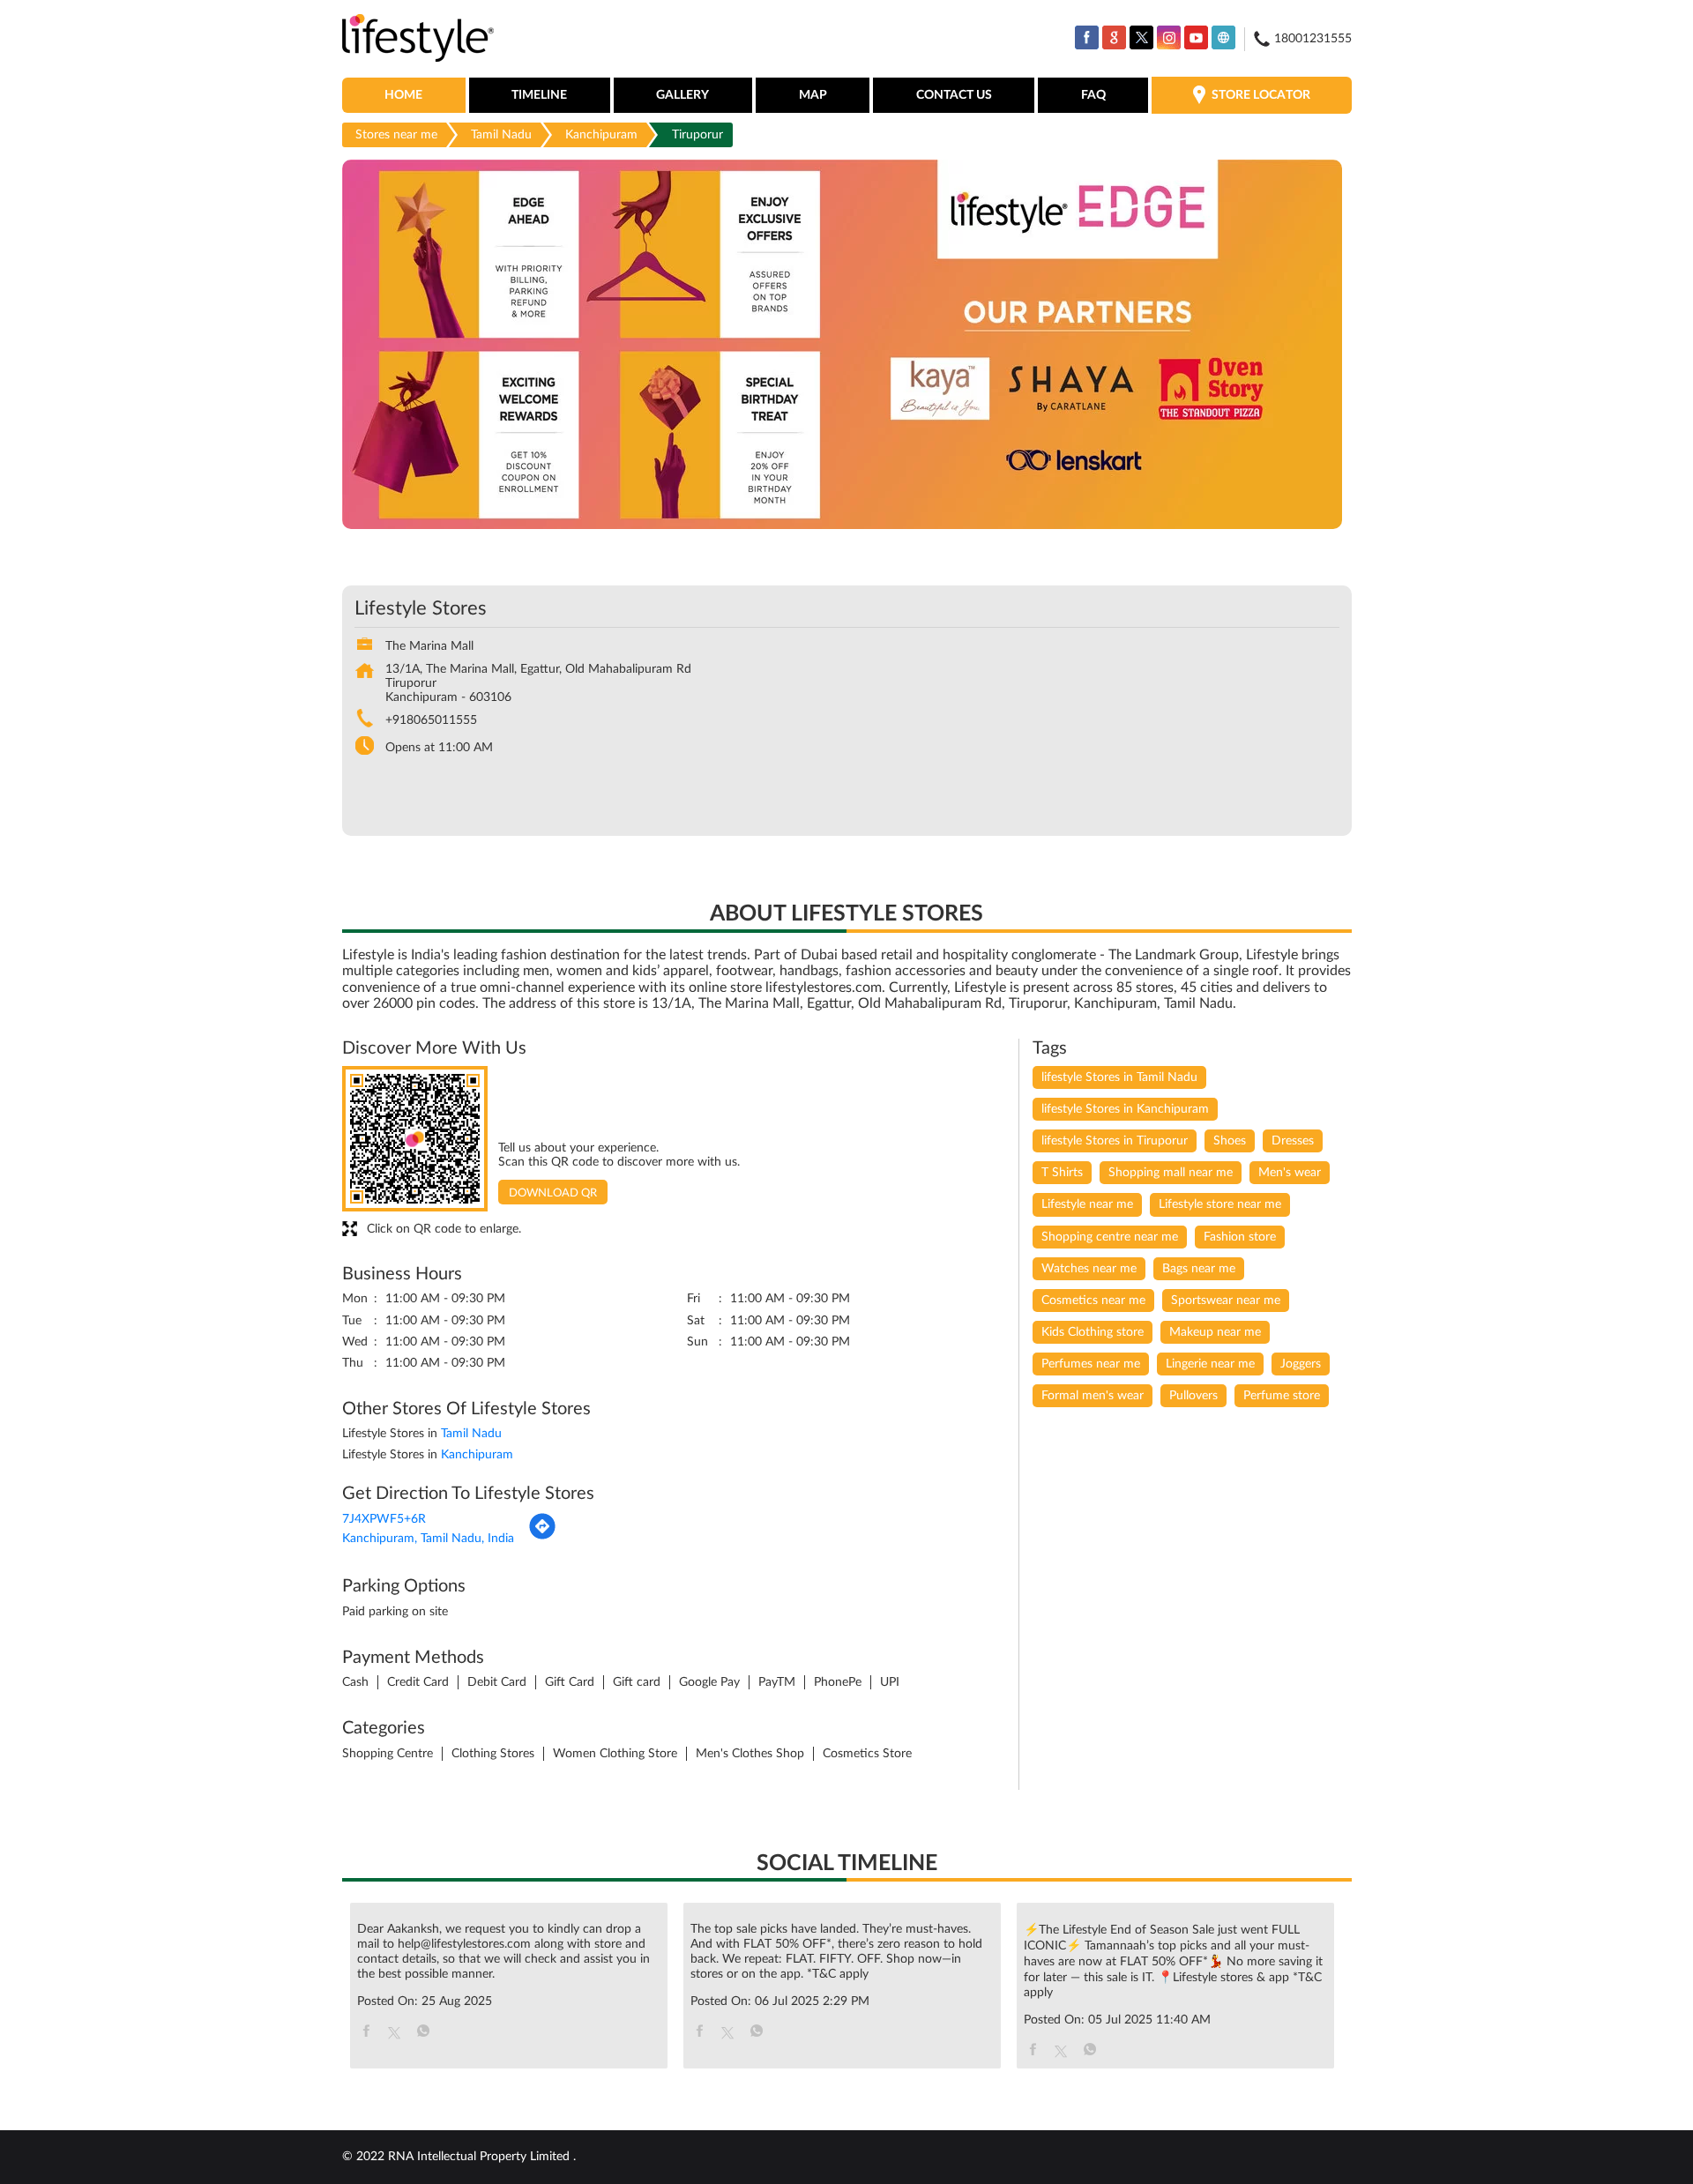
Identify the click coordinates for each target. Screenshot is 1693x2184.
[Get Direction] (542, 1537)
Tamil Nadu (501, 135)
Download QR (553, 1193)
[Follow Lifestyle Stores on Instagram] (1169, 37)
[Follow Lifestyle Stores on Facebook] (1087, 37)
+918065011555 (431, 720)
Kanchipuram (601, 135)
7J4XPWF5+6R (384, 1519)
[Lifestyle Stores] (418, 39)
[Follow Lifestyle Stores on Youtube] (1196, 37)
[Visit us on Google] (1114, 37)
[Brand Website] (1223, 37)
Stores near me (396, 135)
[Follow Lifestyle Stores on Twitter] (1141, 37)
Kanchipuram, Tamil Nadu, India (428, 1539)
